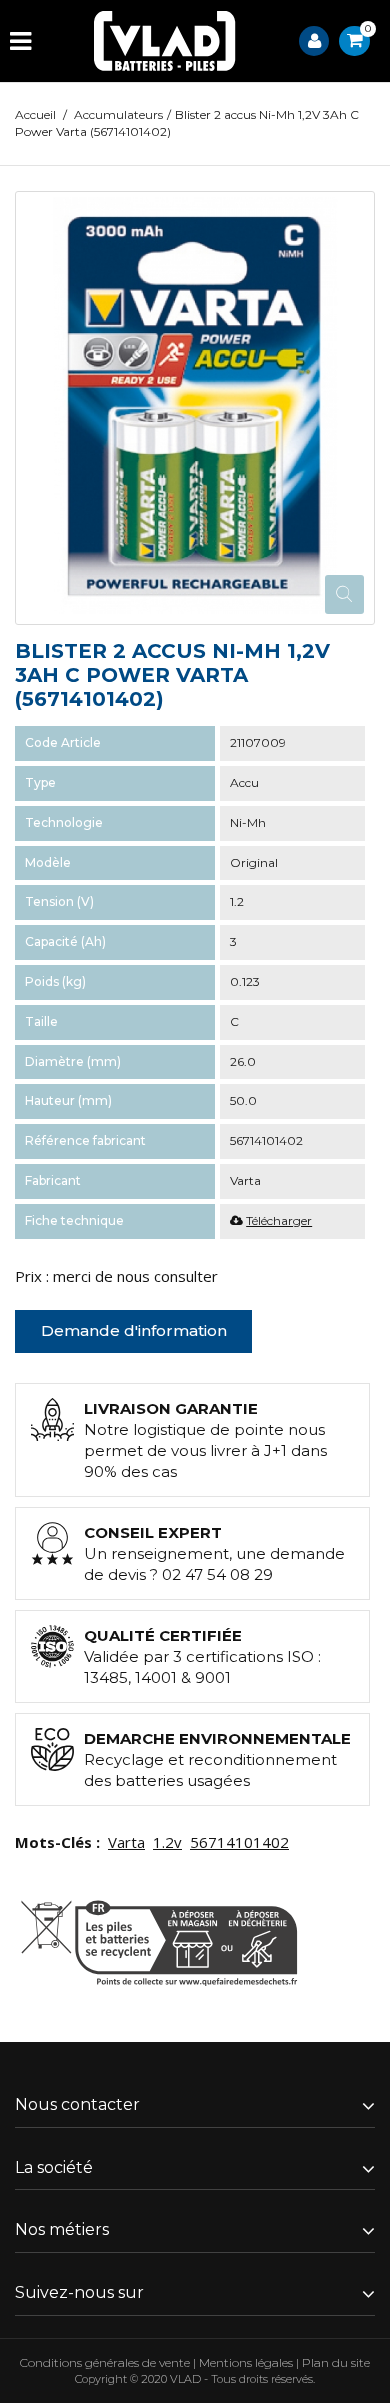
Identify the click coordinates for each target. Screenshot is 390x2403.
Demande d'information (134, 1330)
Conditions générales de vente (105, 2362)
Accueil (35, 114)
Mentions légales (246, 2362)
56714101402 (239, 1842)
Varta (126, 1842)
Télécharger (279, 1220)
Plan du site (336, 2362)
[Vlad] (165, 41)
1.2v (167, 1842)
